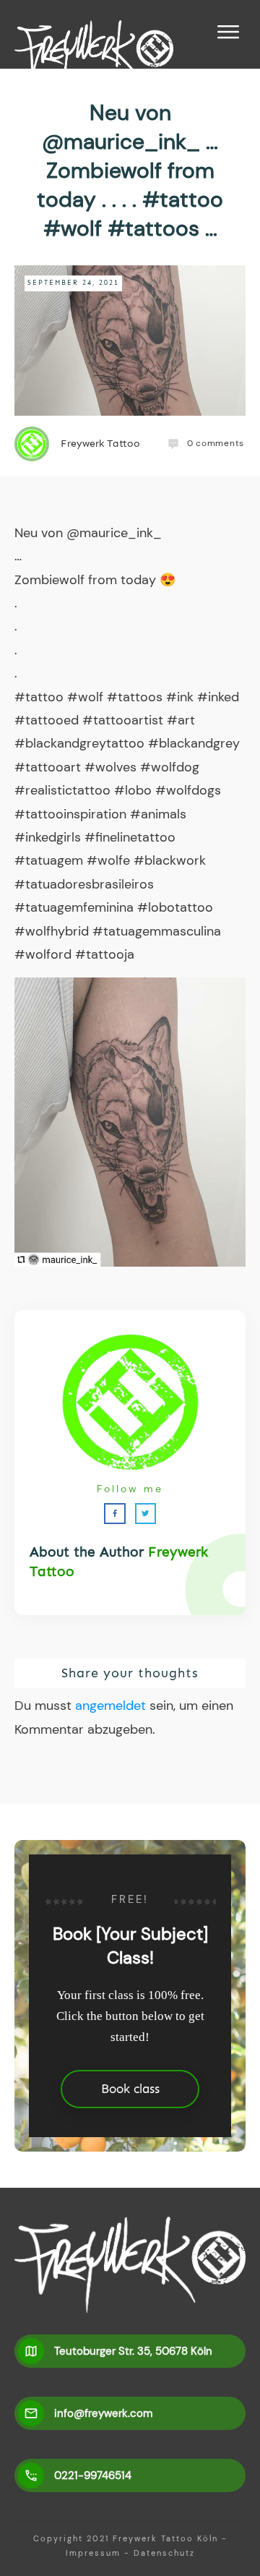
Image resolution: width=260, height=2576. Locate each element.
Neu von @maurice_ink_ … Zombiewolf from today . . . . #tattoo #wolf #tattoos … (130, 170)
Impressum (93, 2553)
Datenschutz (164, 2553)
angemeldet (110, 1706)
